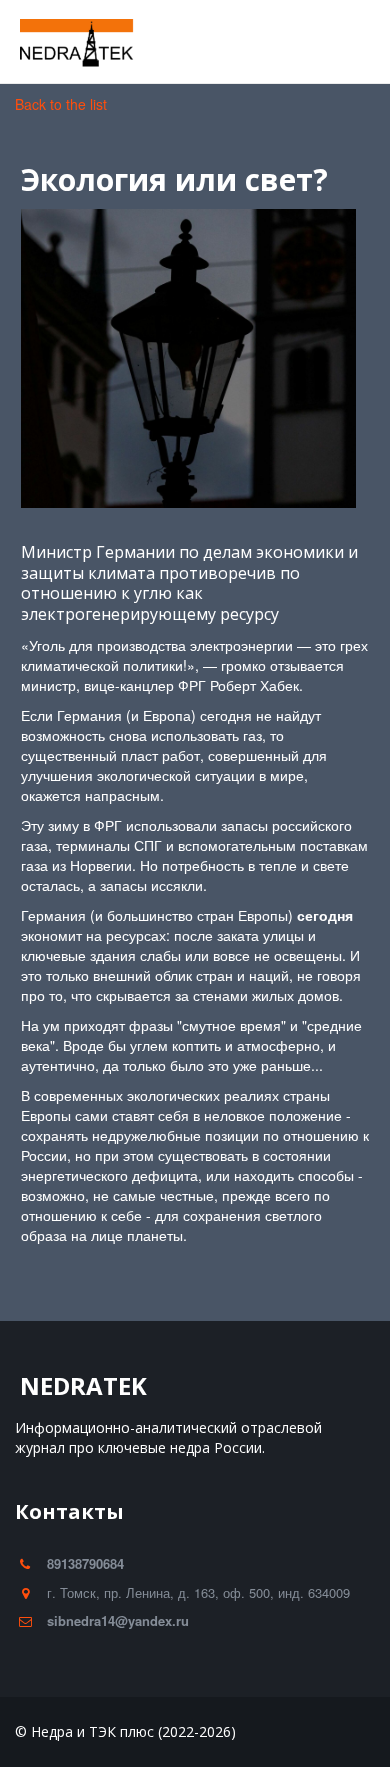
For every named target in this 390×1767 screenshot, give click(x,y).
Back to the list (61, 104)
